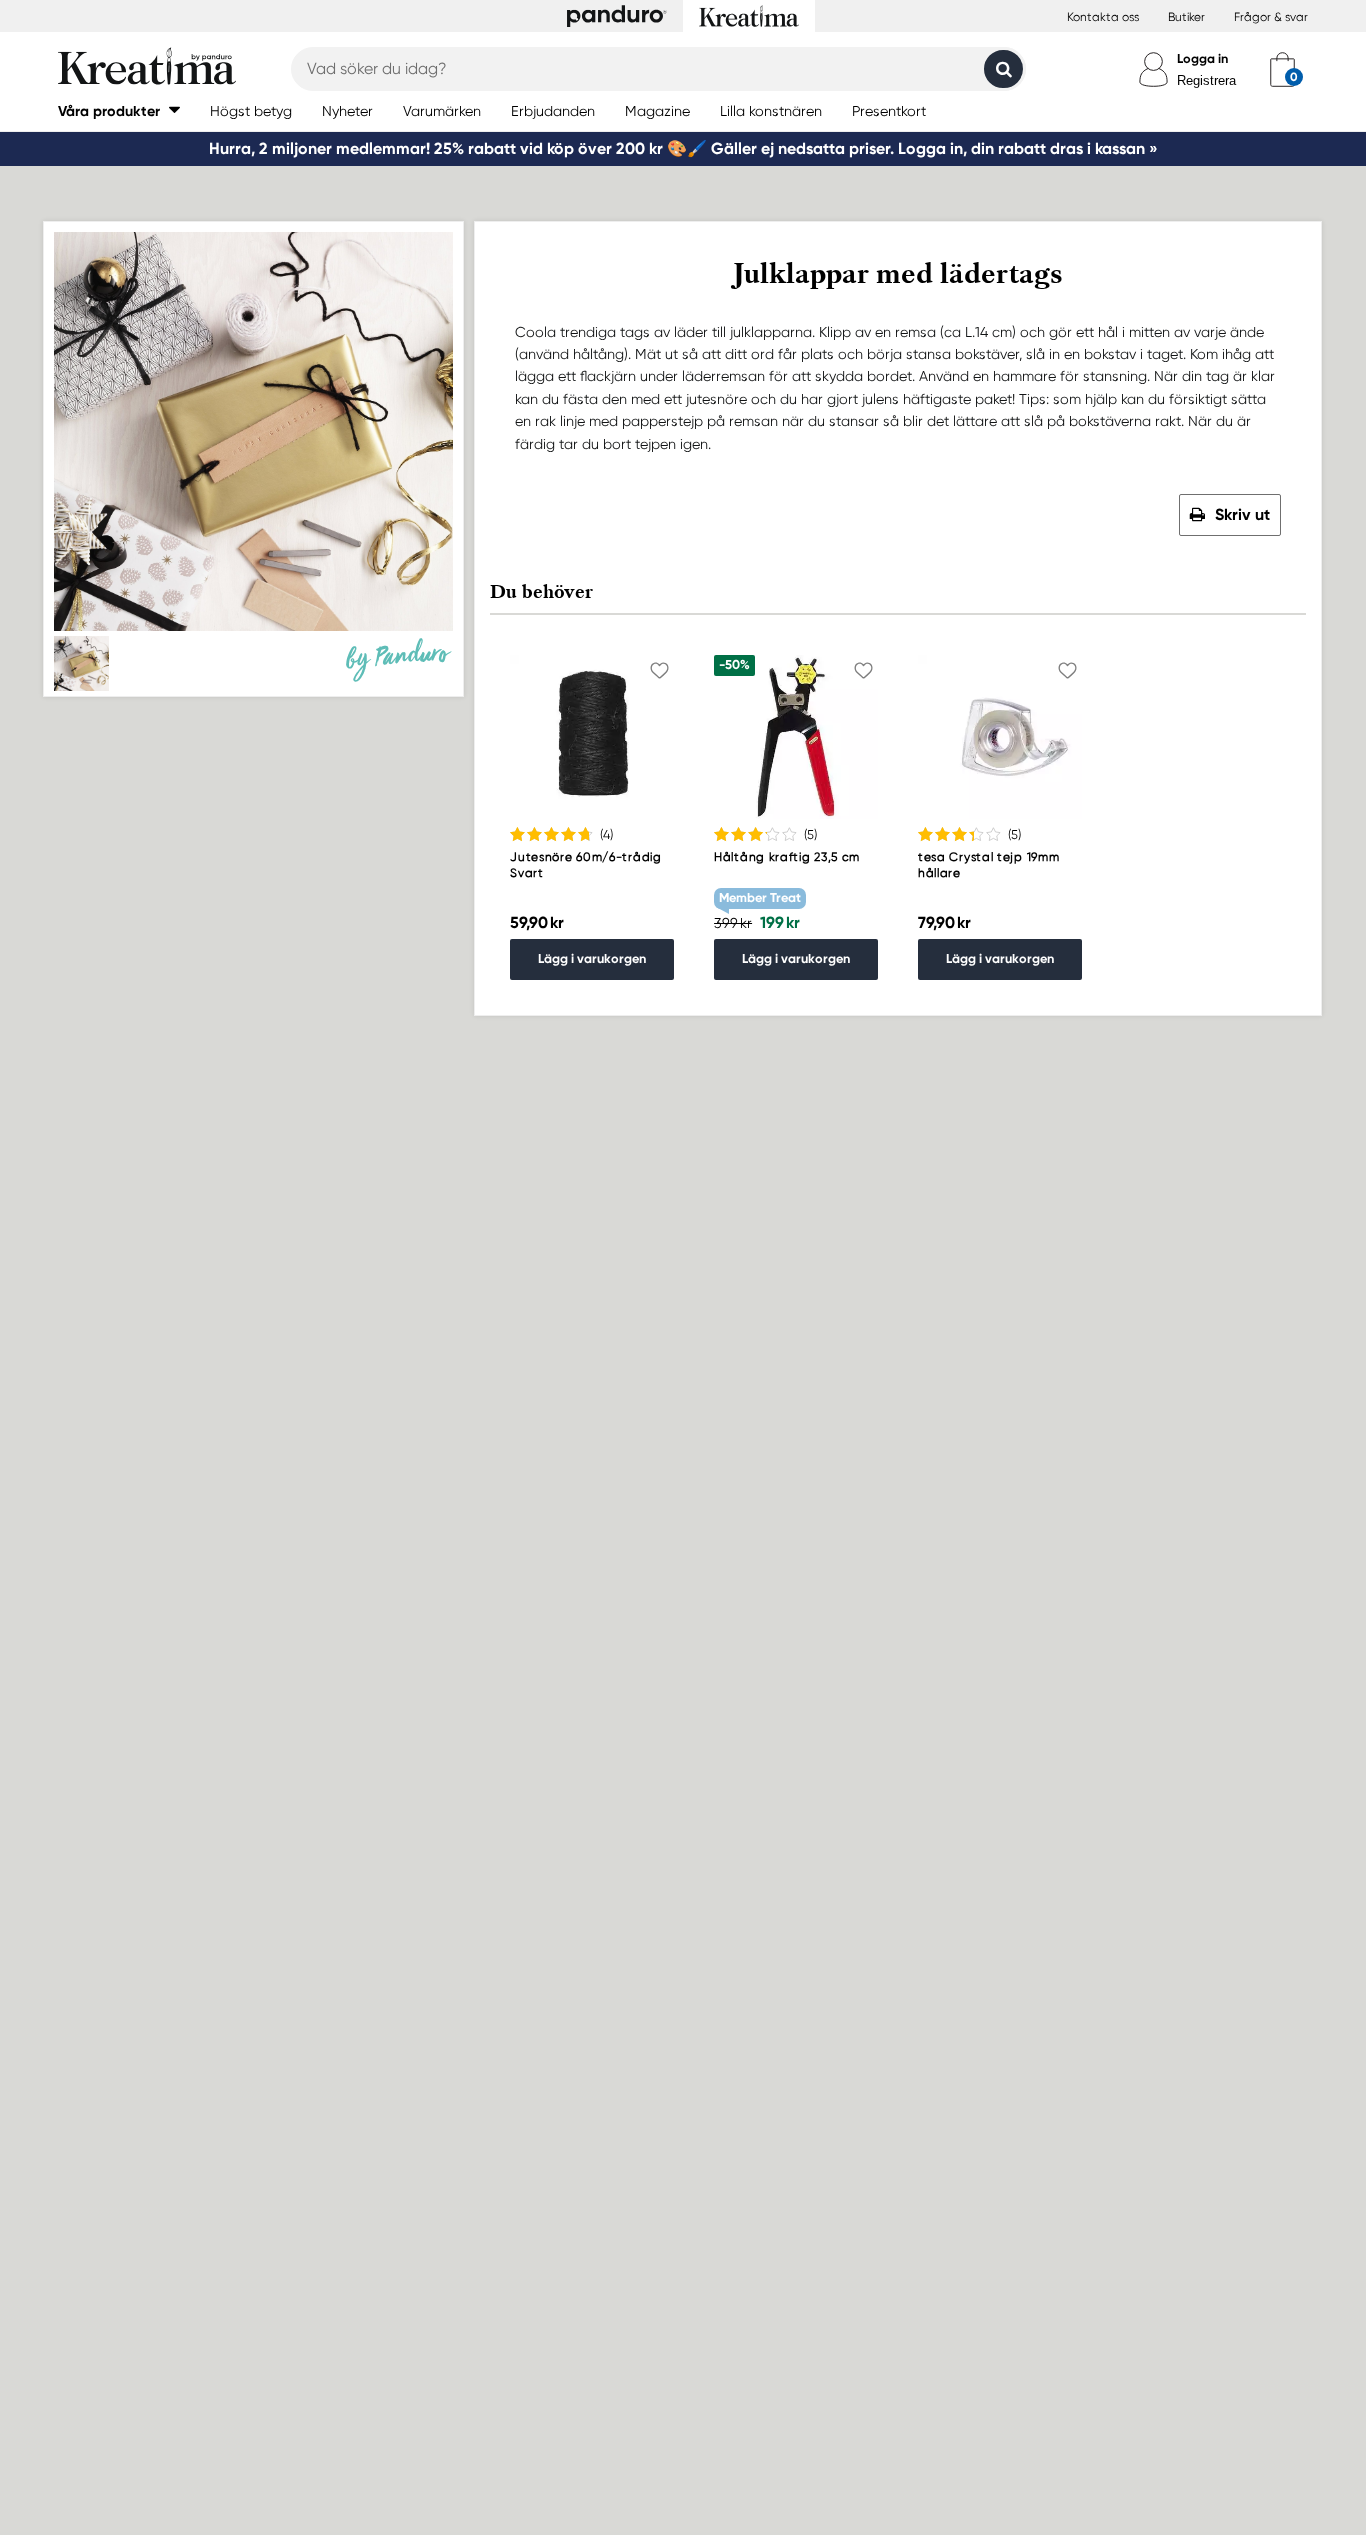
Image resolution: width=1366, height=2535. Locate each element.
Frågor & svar (1271, 17)
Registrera (1206, 80)
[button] (119, 110)
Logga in (1202, 58)
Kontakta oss (1103, 17)
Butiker (1186, 17)
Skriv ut (1242, 514)
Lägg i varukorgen (592, 958)
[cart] (1282, 69)
